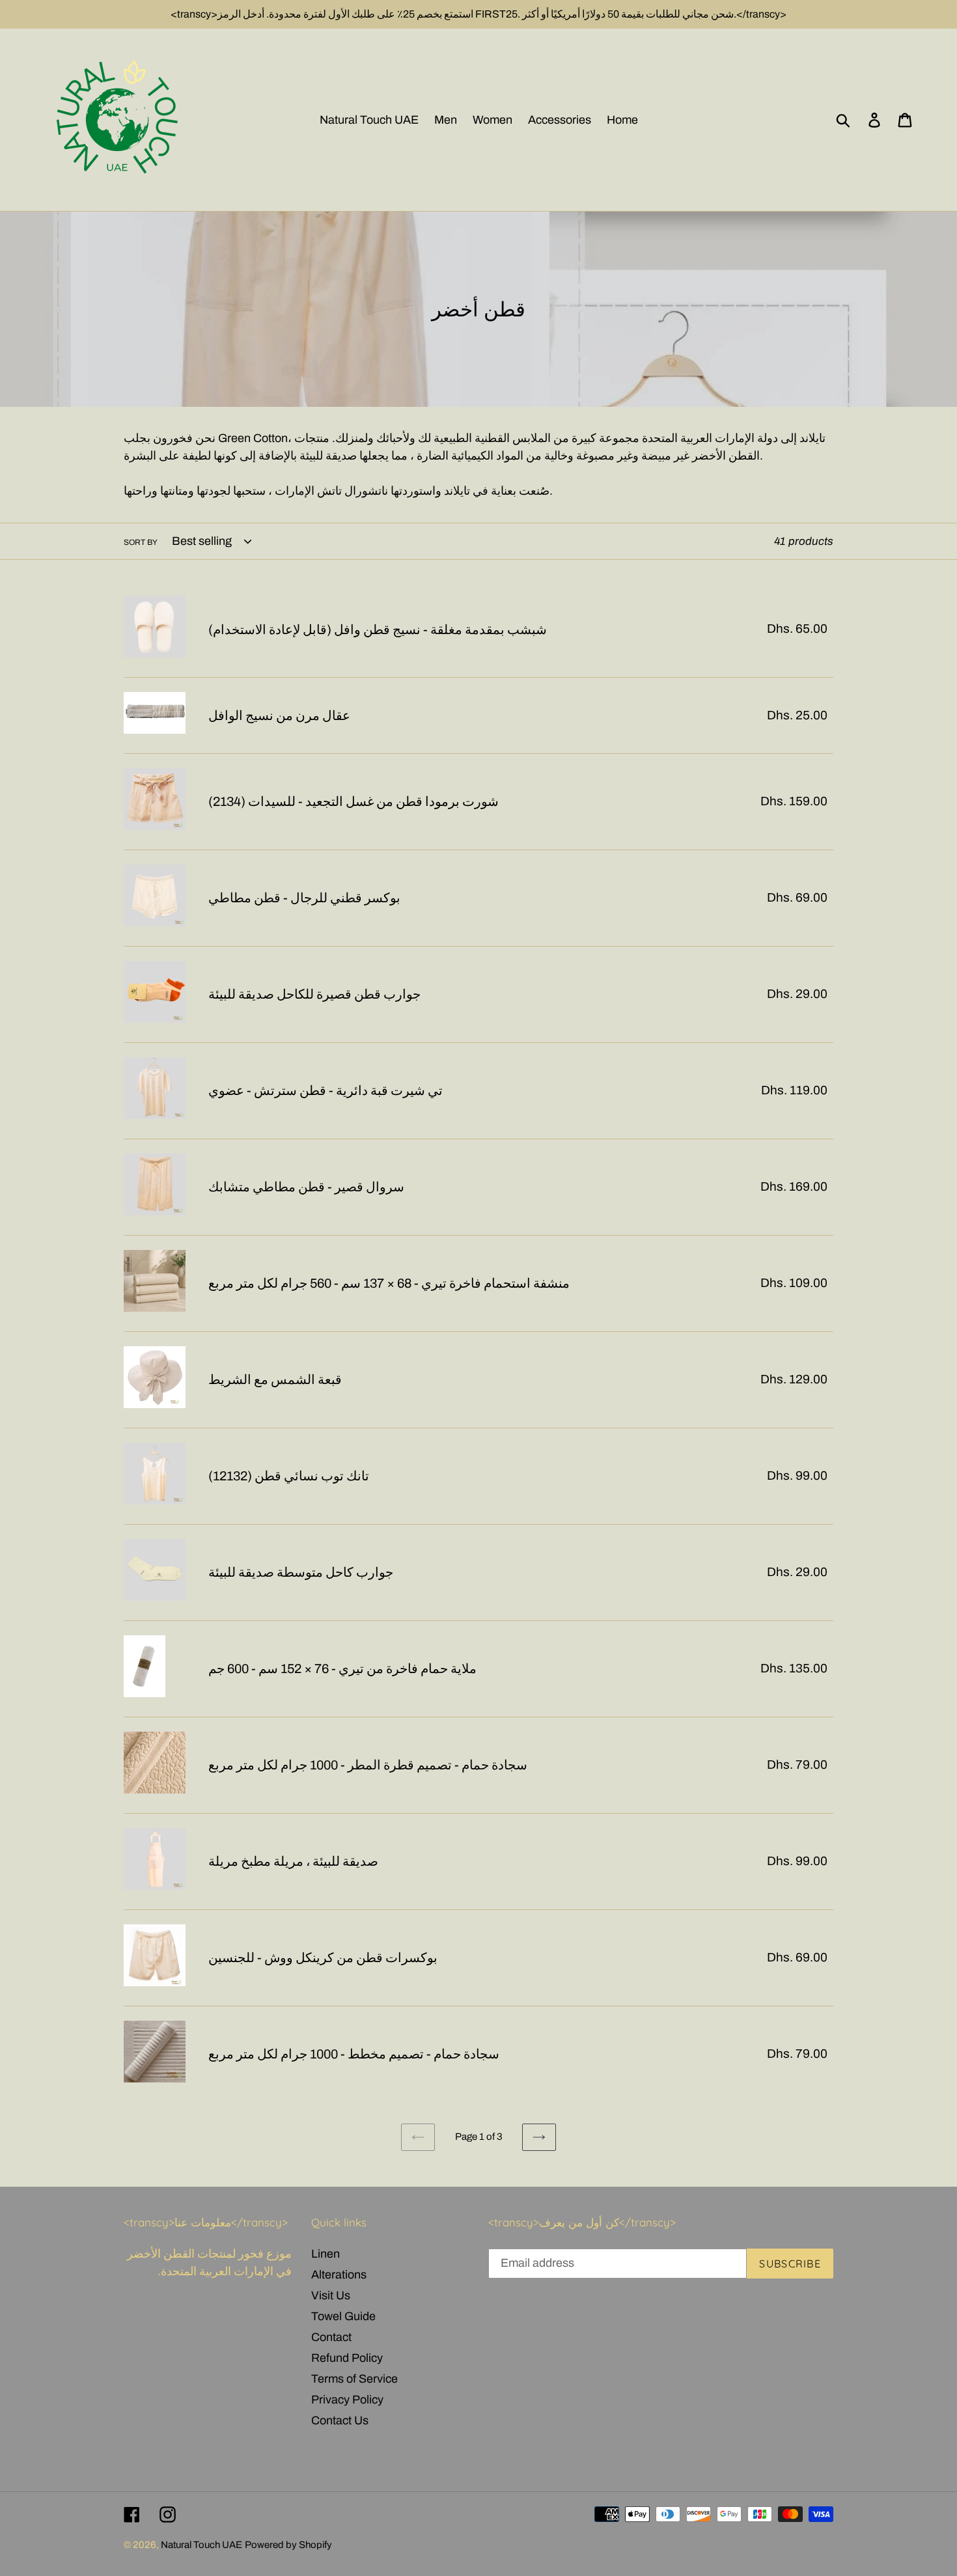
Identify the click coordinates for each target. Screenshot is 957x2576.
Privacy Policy (347, 2400)
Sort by (141, 542)
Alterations (339, 2275)
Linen (326, 2254)
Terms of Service (354, 2379)
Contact (331, 2337)
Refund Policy (347, 2358)
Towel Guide (343, 2316)
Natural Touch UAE (201, 2545)
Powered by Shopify (288, 2545)
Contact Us (340, 2420)
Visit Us (331, 2295)
